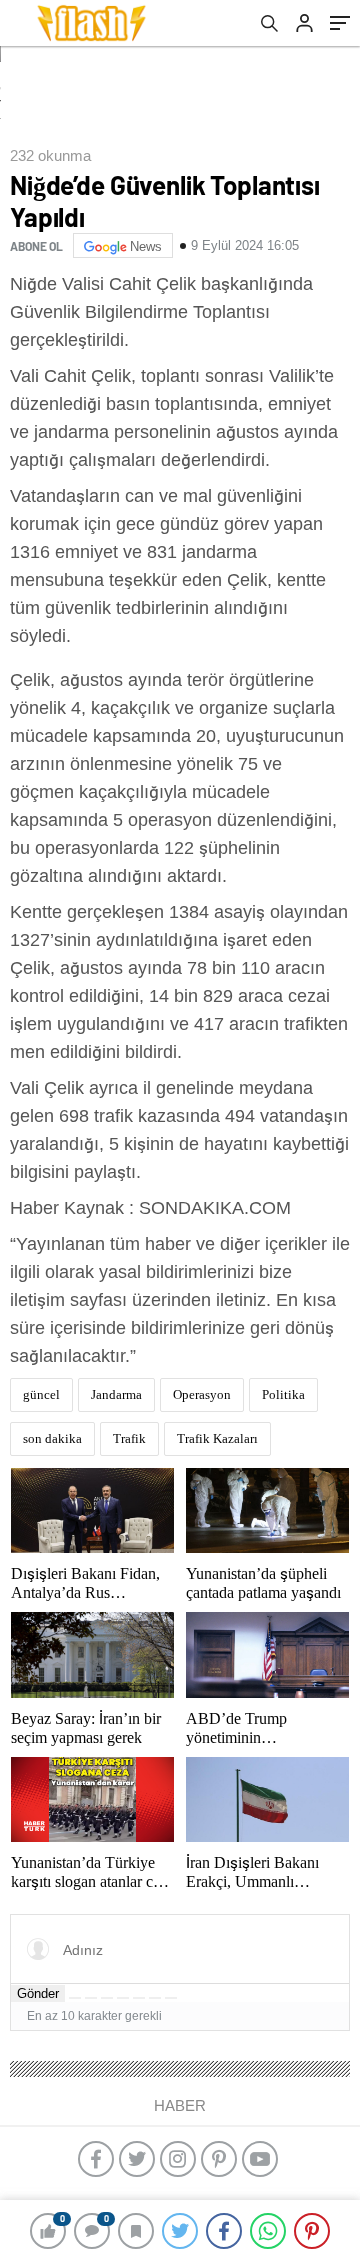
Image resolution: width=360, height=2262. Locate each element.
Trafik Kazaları (217, 1438)
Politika (283, 1394)
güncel (41, 1394)
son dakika (52, 1438)
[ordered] (123, 1998)
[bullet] (139, 1998)
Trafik (129, 1438)
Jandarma (116, 1394)
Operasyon (202, 1394)
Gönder (38, 1993)
